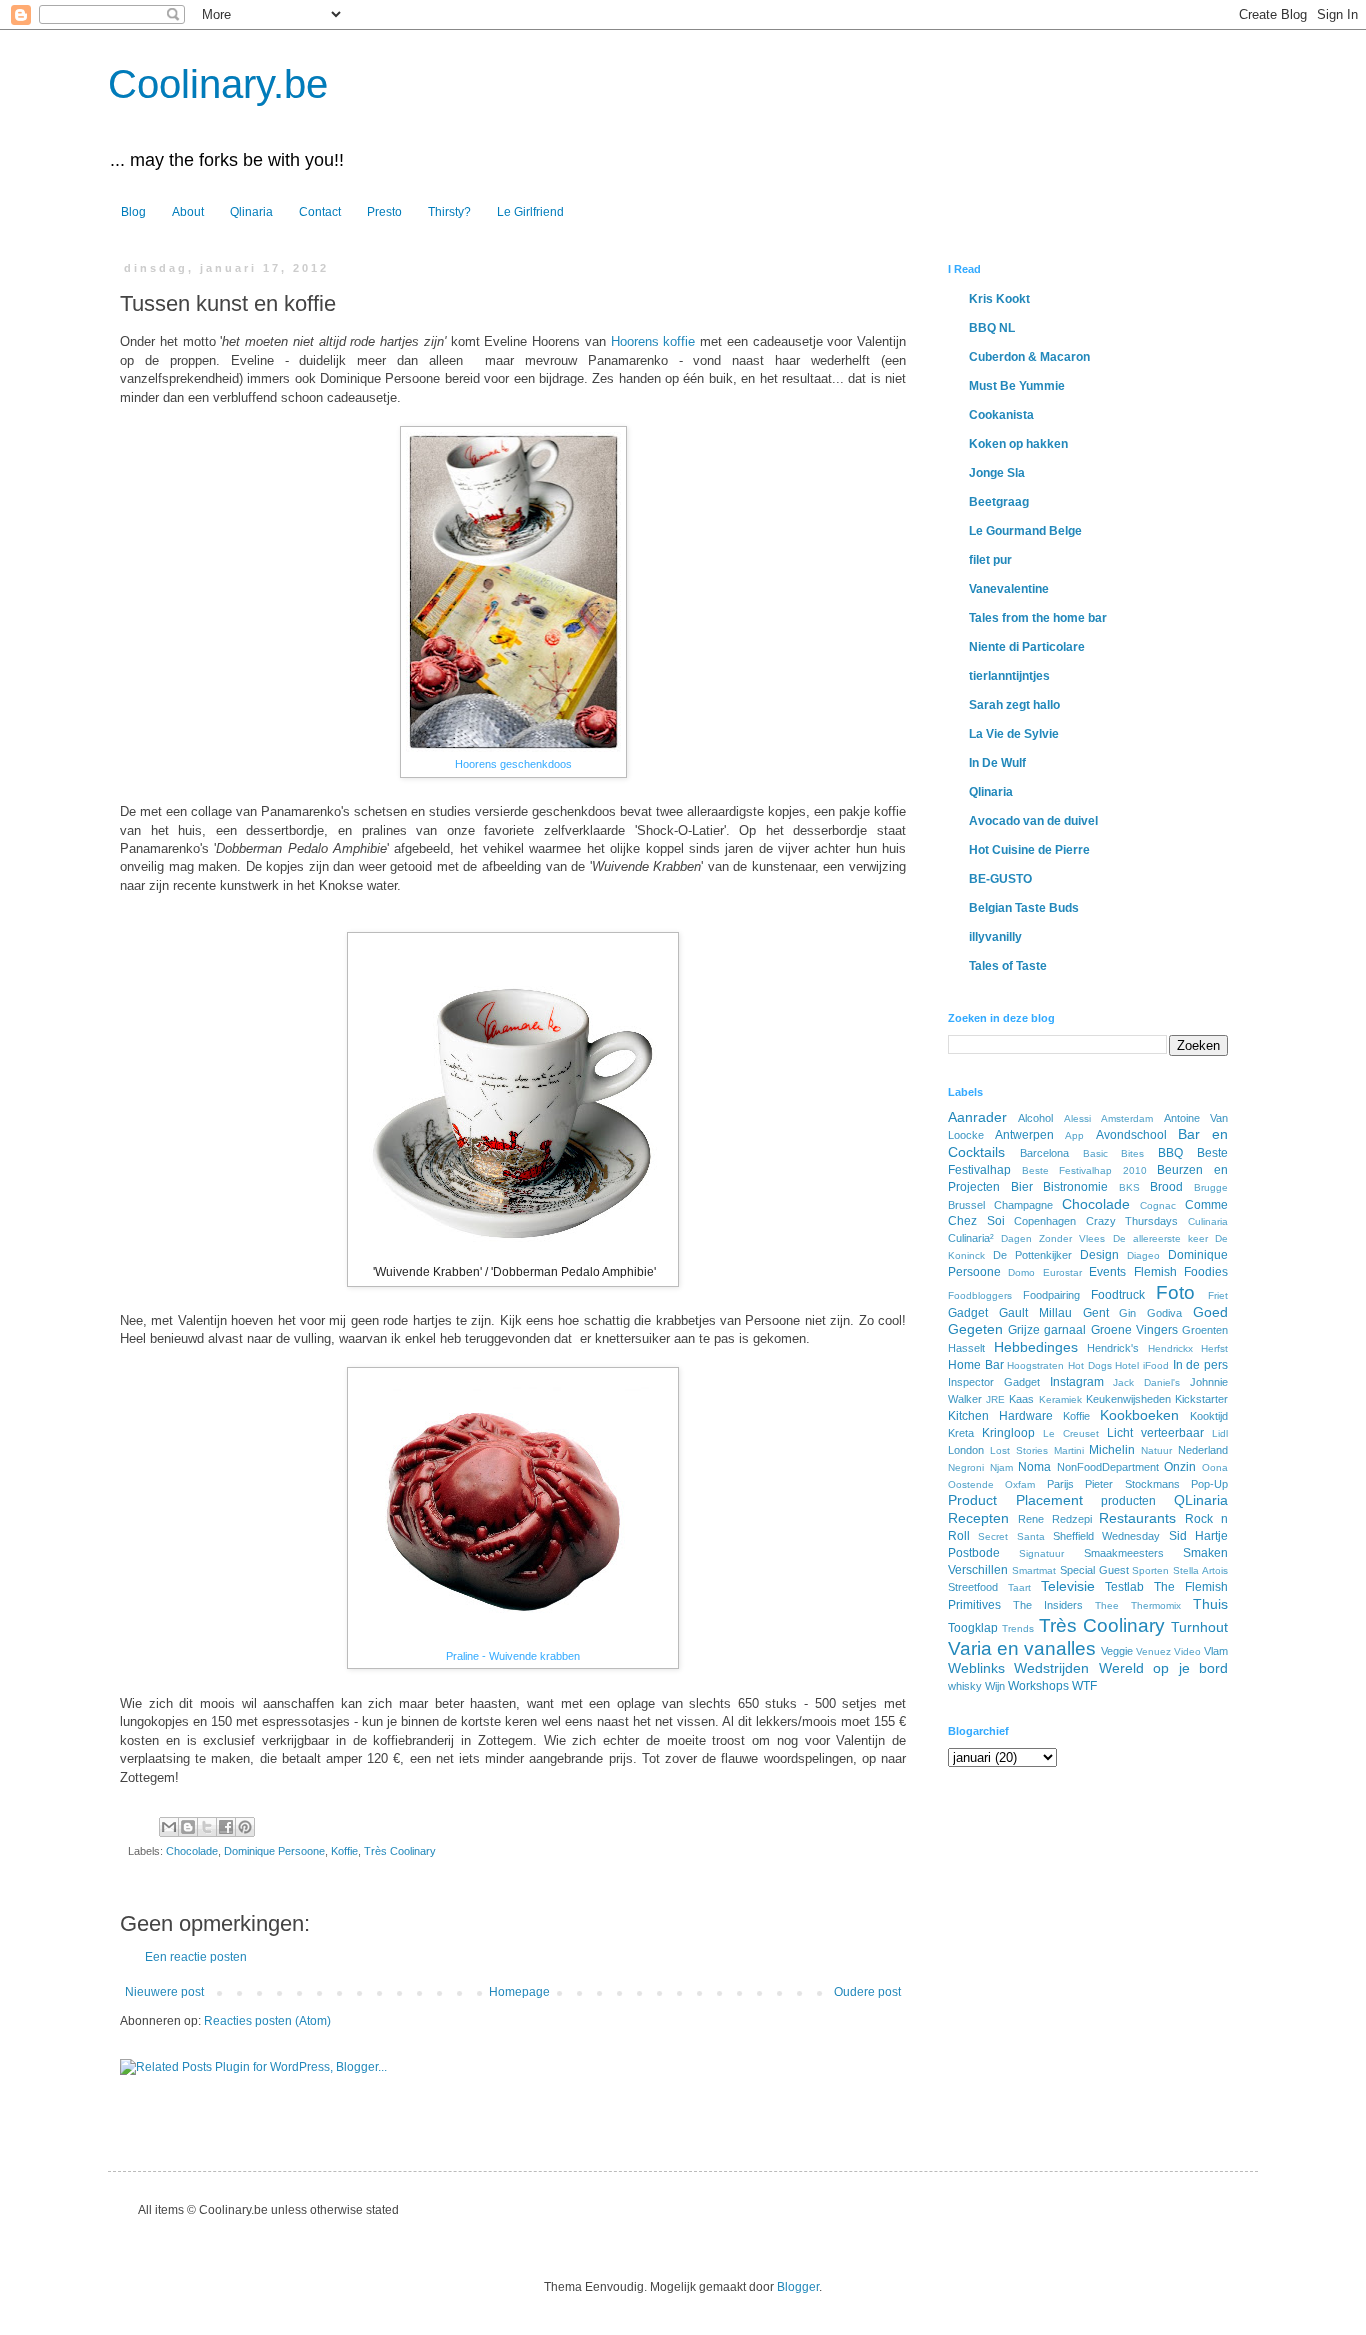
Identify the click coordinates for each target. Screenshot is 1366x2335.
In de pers (1200, 1365)
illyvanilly (995, 937)
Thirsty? (449, 212)
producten (1128, 1501)
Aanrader (977, 1117)
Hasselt (966, 1348)
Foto (1175, 1292)
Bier (1022, 1187)
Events (1107, 1272)
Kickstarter (1201, 1399)
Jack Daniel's (1146, 1382)
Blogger (798, 2287)
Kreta (961, 1433)
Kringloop (1008, 1433)
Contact (320, 212)
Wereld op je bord (1163, 1668)
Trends (1018, 1628)
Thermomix (1156, 1605)
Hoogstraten (1035, 1365)
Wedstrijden (1051, 1668)
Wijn (995, 1686)
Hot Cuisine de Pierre (1029, 850)
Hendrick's (1113, 1348)
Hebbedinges (1036, 1347)
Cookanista (1001, 415)
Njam (1001, 1467)
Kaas (1021, 1399)
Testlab (1124, 1587)
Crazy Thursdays (1132, 1221)
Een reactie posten (196, 1957)
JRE (995, 1399)
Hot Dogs (1090, 1365)
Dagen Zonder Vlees (1053, 1238)
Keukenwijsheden (1128, 1399)
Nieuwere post (164, 1992)
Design (1099, 1255)
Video (1187, 1651)
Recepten (978, 1518)
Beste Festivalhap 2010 (1084, 1170)
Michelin (1112, 1450)
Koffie (344, 1851)
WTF (1084, 1686)
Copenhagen (1045, 1221)
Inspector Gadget (994, 1382)
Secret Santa (1011, 1536)
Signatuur (1041, 1553)
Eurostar (1062, 1272)
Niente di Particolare (1027, 647)
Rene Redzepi (1055, 1519)
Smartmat (1034, 1570)
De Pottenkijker (1032, 1255)
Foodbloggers (980, 1295)
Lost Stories (1019, 1450)
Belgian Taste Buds (1024, 908)
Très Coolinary (400, 1851)
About (188, 212)
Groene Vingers (1134, 1330)
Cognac (1158, 1205)
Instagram (1077, 1382)
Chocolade (192, 1851)
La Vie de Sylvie (1014, 734)
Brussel (966, 1205)
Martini (1069, 1450)
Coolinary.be (218, 84)
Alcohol (1035, 1118)
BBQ (1170, 1153)
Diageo (1143, 1255)
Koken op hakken (1018, 444)
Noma (1034, 1467)
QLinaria (1201, 1500)
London (966, 1450)
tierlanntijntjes (1009, 676)
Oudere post (867, 1992)
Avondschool (1131, 1135)
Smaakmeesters (1124, 1553)
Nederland (1203, 1450)
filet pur (990, 560)
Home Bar (976, 1365)
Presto (384, 212)
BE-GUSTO (1000, 879)
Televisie (1068, 1586)
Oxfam (1020, 1484)
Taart (1019, 1587)
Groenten (1205, 1330)
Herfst (1214, 1348)
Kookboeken (1139, 1415)
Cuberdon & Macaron (1029, 357)
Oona (1215, 1467)
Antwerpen (1024, 1135)
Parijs (1060, 1484)
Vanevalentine (1009, 589)
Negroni (966, 1467)
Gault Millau (1035, 1313)
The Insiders (1048, 1605)
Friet (1218, 1295)
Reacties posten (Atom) (267, 2021)
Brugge (1211, 1187)
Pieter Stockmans (1132, 1484)
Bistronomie (1075, 1187)
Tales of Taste (1008, 966)
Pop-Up (1209, 1484)
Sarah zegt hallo (1014, 705)
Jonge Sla (997, 473)
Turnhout (1199, 1627)
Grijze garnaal (1047, 1330)
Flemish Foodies (1181, 1272)
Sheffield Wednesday (1106, 1536)
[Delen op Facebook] (226, 1827)
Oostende (971, 1484)
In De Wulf (997, 763)
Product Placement (1015, 1500)
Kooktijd (1209, 1416)
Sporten (1150, 1570)
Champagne (1023, 1205)
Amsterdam (1127, 1118)
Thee (1107, 1605)
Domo (1021, 1272)
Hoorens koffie (653, 341)
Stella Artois (1200, 1570)
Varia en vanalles (1022, 1648)
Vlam (1216, 1651)
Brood (1166, 1187)
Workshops (1038, 1686)
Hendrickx (1170, 1348)
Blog (133, 212)
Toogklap (973, 1628)
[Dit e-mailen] (169, 1827)
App (1074, 1135)
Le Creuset (1071, 1433)
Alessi (1077, 1118)
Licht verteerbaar (1155, 1433)
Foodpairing (1051, 1295)
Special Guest (1094, 1570)
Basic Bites (1114, 1153)
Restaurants (1137, 1518)
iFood (1156, 1365)
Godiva (1164, 1313)
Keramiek (1060, 1399)
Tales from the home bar (1038, 618)
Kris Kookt (999, 299)
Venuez (1153, 1651)
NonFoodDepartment (1108, 1467)
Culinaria (1208, 1221)
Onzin (1180, 1467)
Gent (1096, 1313)
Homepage (519, 1992)
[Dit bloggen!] (188, 1827)
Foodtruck (1118, 1295)
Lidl (1220, 1433)
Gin (1127, 1313)
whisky (965, 1686)
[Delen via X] (207, 1827)
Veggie (1117, 1651)
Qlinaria (251, 212)
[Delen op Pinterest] (245, 1827)
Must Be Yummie (1017, 386)
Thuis (1210, 1604)
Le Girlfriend (530, 212)
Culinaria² (971, 1238)
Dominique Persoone (274, 1851)
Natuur (1156, 1450)
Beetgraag (999, 502)
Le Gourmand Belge (1025, 531)
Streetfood (973, 1587)
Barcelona (1044, 1153)
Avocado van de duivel (1033, 821)
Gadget (968, 1313)
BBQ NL (992, 328)
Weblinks (976, 1668)
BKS (1129, 1187)
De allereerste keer (1160, 1238)
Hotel (1127, 1365)
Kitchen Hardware (1000, 1416)
